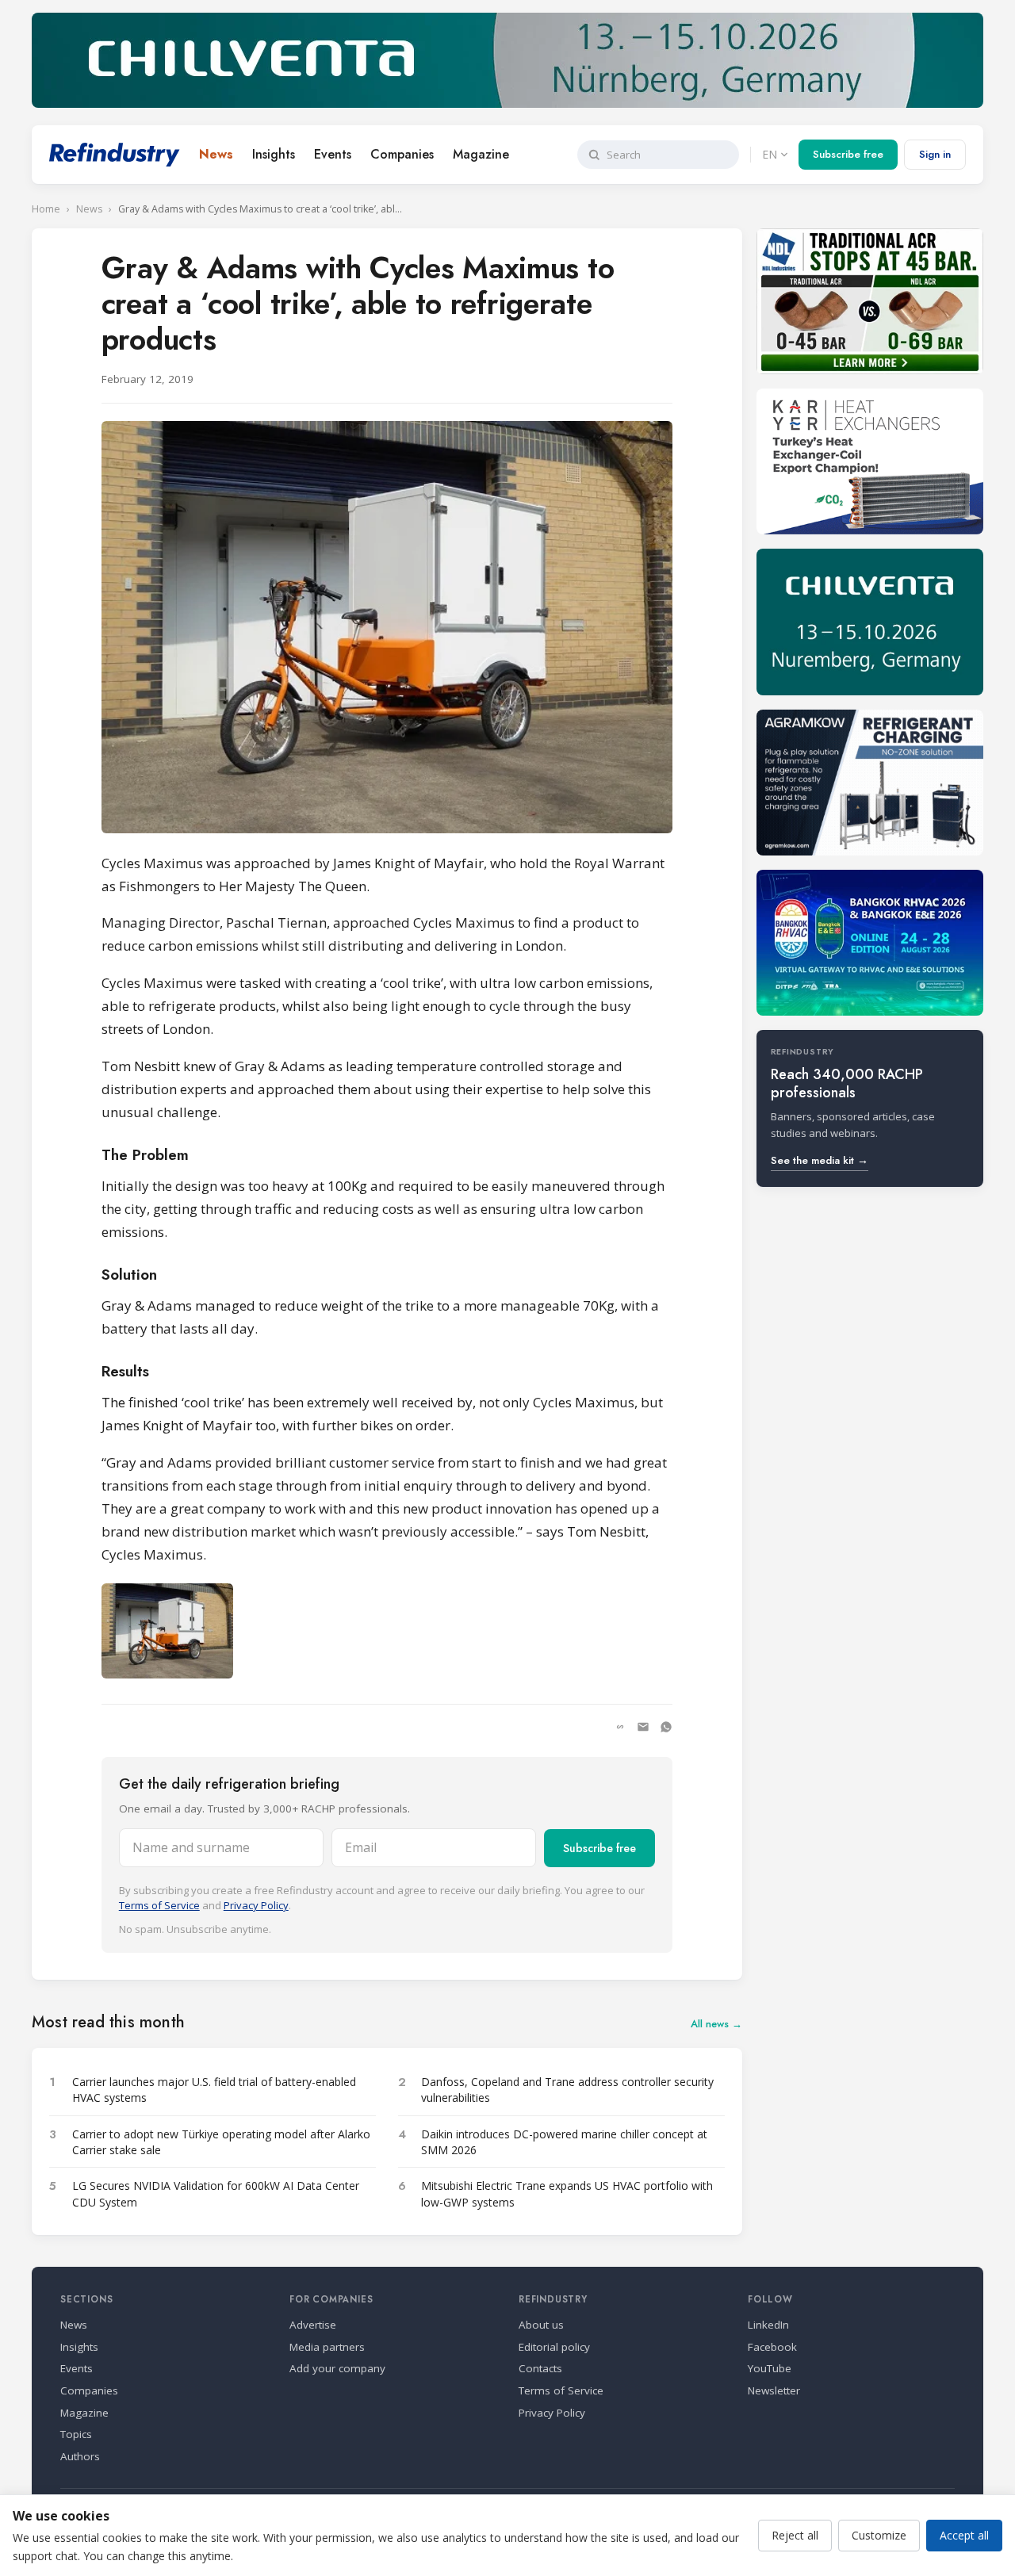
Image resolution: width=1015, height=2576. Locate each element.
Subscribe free (848, 154)
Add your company (337, 2368)
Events (333, 154)
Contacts (540, 2368)
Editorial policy (554, 2347)
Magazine (481, 154)
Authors (80, 2456)
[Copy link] (620, 1727)
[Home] (115, 155)
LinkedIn (768, 2325)
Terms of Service (159, 1905)
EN (770, 154)
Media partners (327, 2347)
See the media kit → (820, 1160)
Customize (879, 2535)
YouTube (770, 2368)
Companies (402, 154)
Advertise (313, 2325)
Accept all (964, 2535)
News (216, 154)
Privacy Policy (256, 1905)
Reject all (795, 2535)
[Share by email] (643, 1727)
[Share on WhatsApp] (666, 1727)
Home (46, 209)
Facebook (772, 2347)
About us (541, 2325)
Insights (274, 154)
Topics (76, 2434)
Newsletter (774, 2390)
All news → (716, 2024)
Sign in (935, 154)
